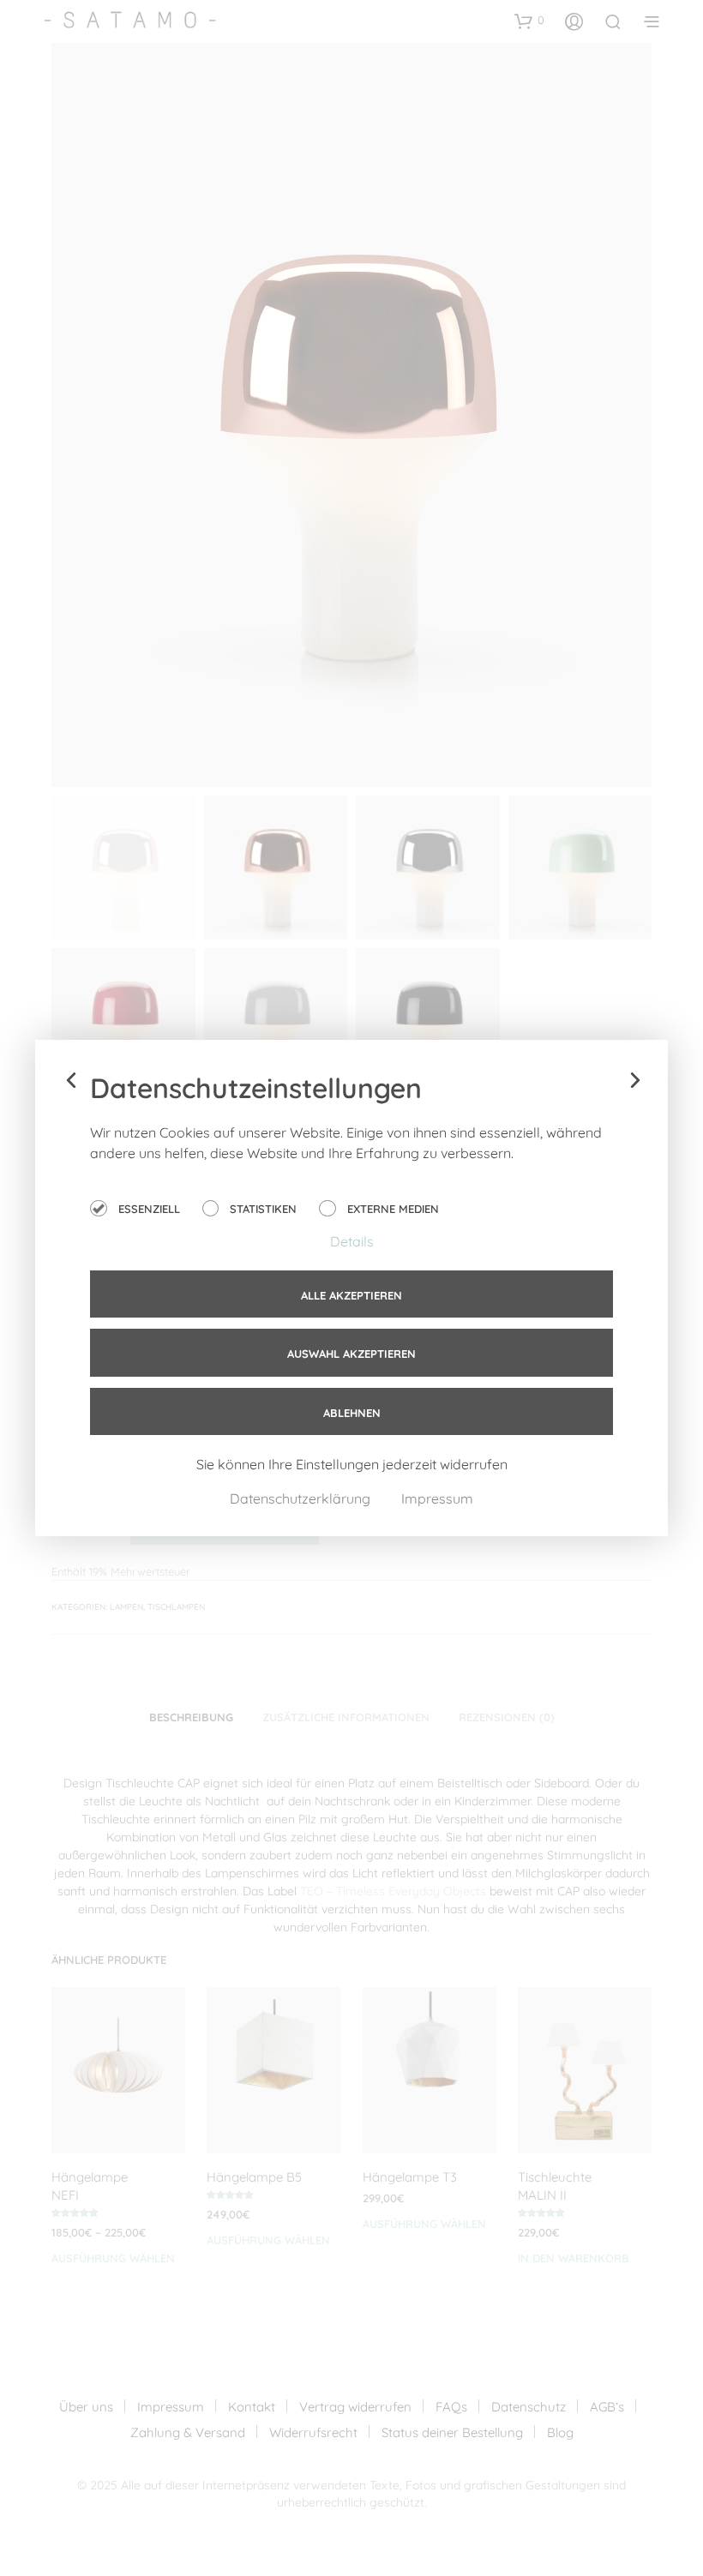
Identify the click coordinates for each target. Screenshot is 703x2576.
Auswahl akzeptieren (351, 1354)
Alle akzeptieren (351, 1295)
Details (352, 1241)
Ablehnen (352, 1413)
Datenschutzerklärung (302, 1498)
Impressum (437, 1498)
